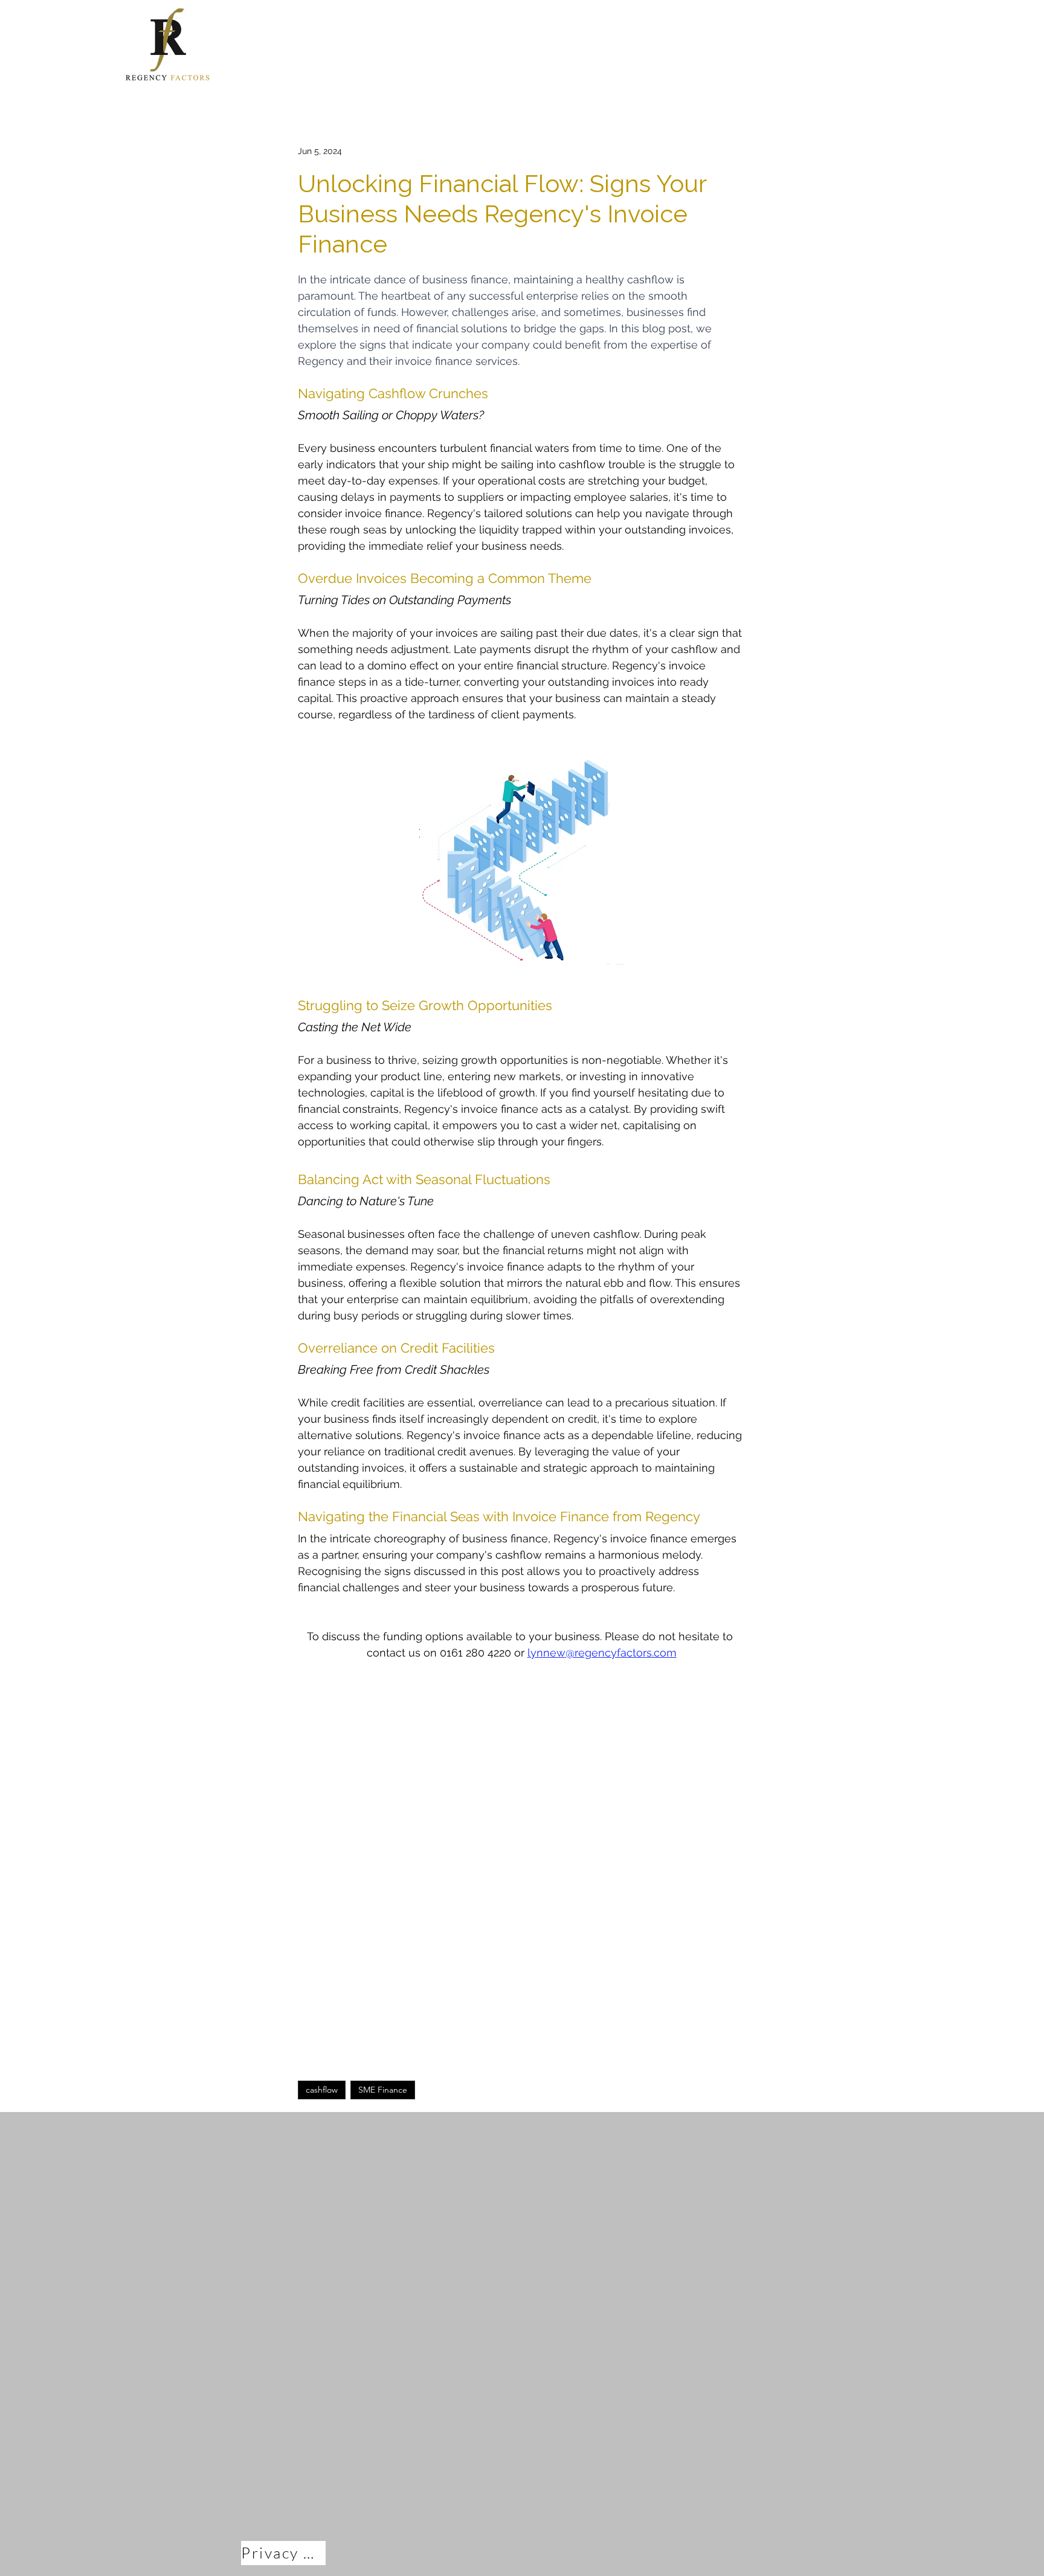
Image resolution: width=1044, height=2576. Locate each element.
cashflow (322, 2090)
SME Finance (383, 2090)
